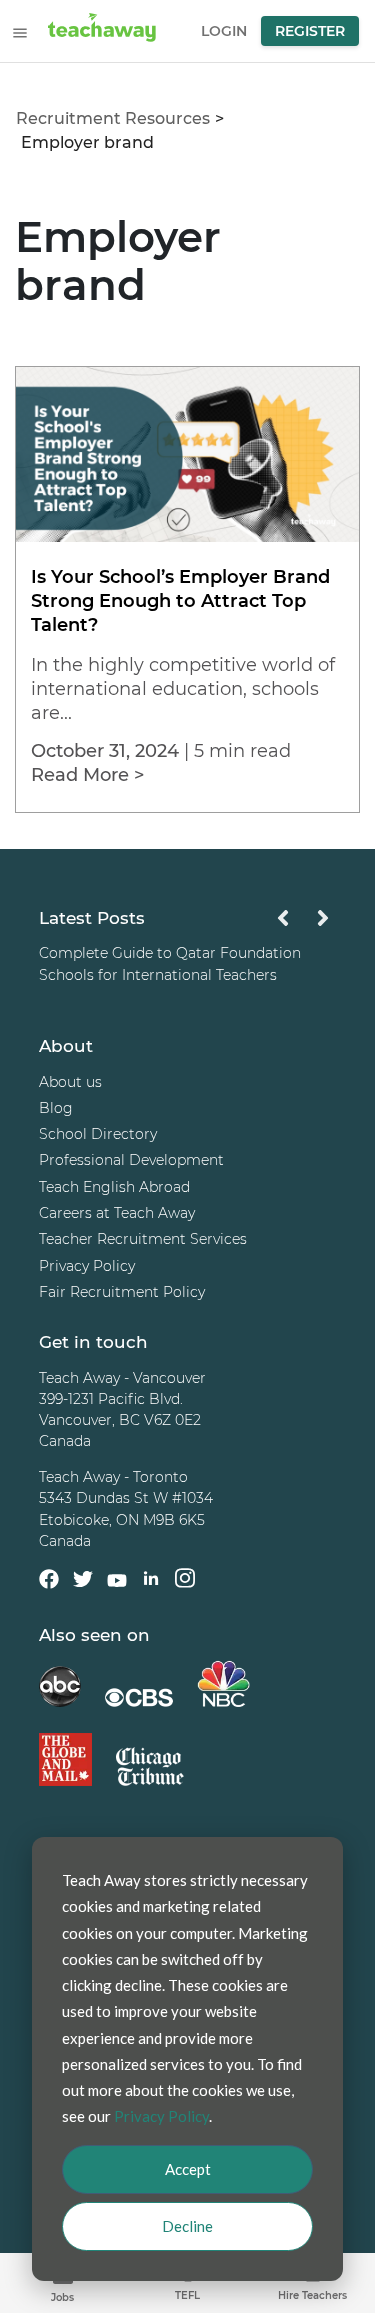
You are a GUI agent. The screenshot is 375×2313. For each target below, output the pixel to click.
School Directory (98, 1135)
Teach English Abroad (114, 1187)
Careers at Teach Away (117, 1213)
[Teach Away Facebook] (49, 1583)
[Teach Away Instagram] (185, 1581)
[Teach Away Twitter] (83, 1583)
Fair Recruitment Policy (122, 1292)
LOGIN (224, 31)
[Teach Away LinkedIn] (151, 1581)
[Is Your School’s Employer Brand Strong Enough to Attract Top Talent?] (187, 536)
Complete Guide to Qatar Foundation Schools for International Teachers (170, 964)
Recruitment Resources (113, 118)
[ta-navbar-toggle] (20, 33)
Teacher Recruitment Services (143, 1240)
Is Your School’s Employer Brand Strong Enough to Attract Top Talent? (180, 601)
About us (70, 1082)
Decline (187, 2226)
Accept (188, 2169)
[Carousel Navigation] (303, 923)
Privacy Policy (87, 1266)
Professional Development (131, 1161)
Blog (56, 1108)
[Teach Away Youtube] (117, 1584)
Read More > (87, 775)
